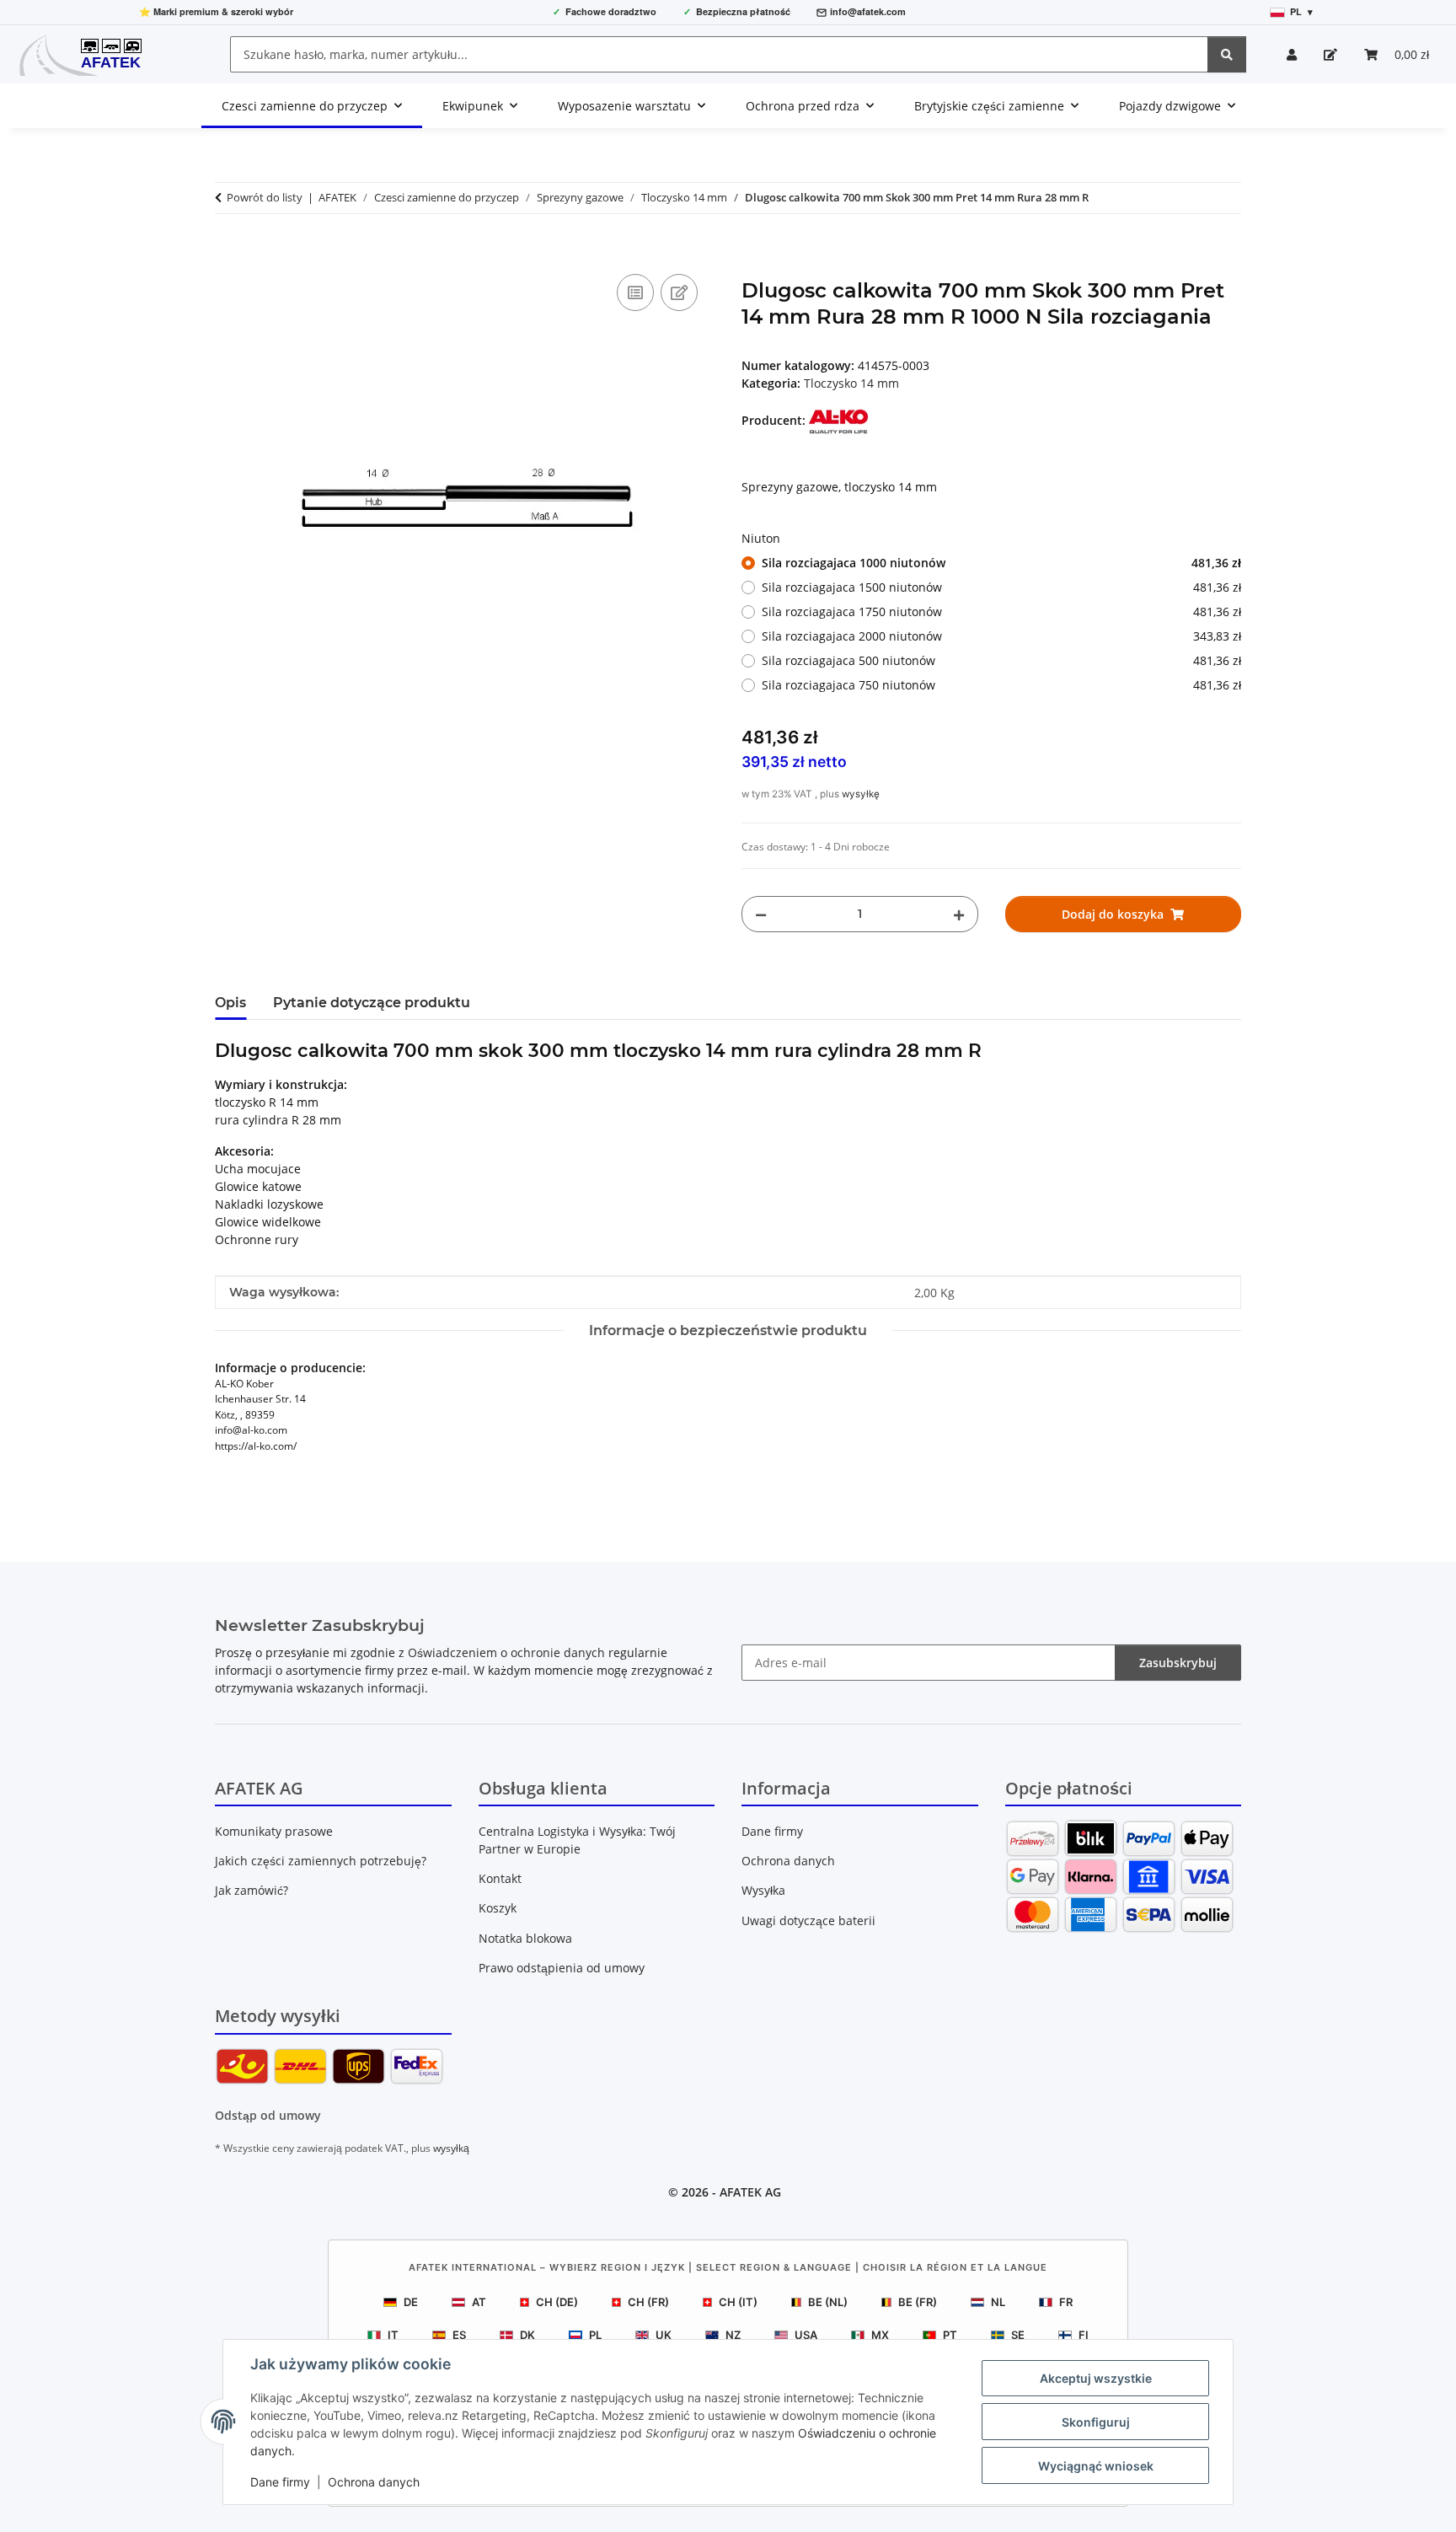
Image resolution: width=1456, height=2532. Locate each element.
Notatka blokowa (525, 1938)
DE (411, 2302)
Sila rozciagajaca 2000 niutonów (1001, 636)
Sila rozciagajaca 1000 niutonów (1001, 563)
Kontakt (500, 1878)
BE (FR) (918, 2302)
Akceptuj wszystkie (1096, 2378)
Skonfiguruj (1096, 2422)
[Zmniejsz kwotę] (761, 914)
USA (806, 2335)
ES (459, 2335)
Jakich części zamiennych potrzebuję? (321, 1861)
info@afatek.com (868, 11)
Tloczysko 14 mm (851, 383)
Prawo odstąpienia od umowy (562, 1968)
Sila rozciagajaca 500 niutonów (1001, 660)
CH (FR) (648, 2302)
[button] (1292, 54)
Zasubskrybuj (1178, 1663)
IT (393, 2335)
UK (664, 2335)
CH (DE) (557, 2302)
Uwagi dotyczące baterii (808, 1920)
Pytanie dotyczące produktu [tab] (372, 1003)
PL (595, 2335)
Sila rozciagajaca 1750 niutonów (1001, 612)
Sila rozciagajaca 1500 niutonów (1001, 587)
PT (950, 2335)
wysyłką (451, 2148)
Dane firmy (280, 2482)
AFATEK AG (750, 2192)
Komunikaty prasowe (274, 1831)
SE (1018, 2335)
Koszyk (498, 1908)
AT (479, 2302)
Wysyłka (763, 1890)
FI (1084, 2335)
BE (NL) (828, 2302)
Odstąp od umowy (268, 2115)
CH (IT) (738, 2302)
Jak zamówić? (252, 1890)
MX (880, 2335)
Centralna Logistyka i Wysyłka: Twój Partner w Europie (577, 1840)
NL (998, 2302)
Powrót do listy (265, 197)
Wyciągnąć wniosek (1096, 2466)
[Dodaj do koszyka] (228, 251)
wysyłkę (861, 794)
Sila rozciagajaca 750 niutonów (1001, 685)
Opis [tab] (230, 1003)
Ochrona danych (374, 2482)
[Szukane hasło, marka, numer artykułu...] (1227, 54)
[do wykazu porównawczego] (635, 292)
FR (1066, 2302)
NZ (733, 2335)
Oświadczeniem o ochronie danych (506, 1652)
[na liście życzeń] (679, 292)
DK (527, 2335)
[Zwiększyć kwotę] (959, 914)
